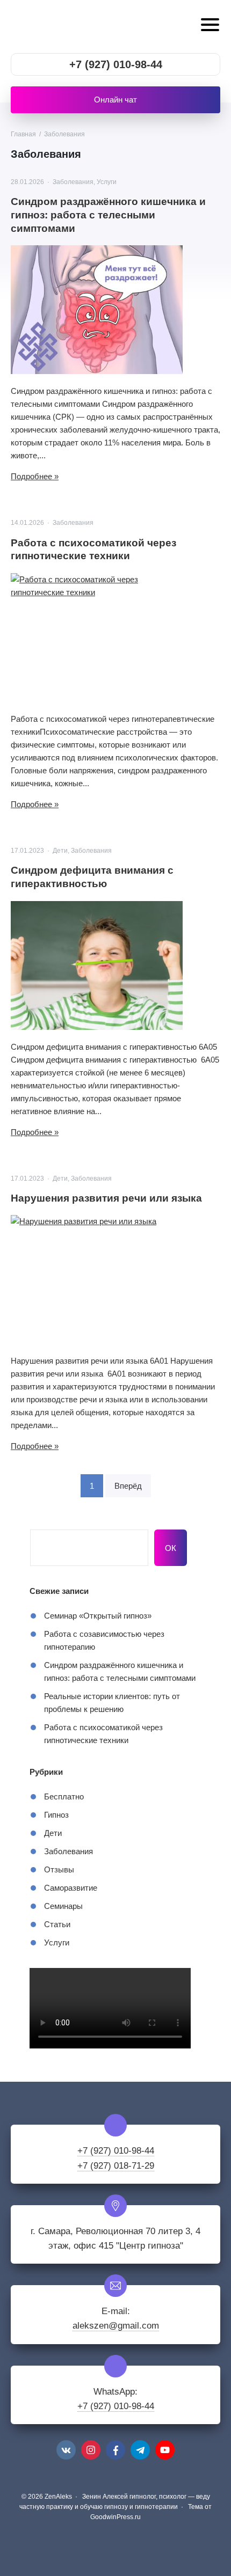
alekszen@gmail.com (116, 2326)
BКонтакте (66, 2450)
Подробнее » (35, 476)
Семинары (63, 1906)
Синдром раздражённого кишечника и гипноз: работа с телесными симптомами (108, 215)
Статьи (57, 1924)
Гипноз (56, 1815)
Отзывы (59, 1869)
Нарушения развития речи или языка (106, 1198)
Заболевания (73, 182)
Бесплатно (64, 1796)
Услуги (107, 182)
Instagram (91, 2450)
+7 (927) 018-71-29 (116, 2166)
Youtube (165, 2450)
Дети (60, 851)
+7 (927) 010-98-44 (116, 64)
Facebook (115, 2450)
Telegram (140, 2450)
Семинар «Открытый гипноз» (98, 1616)
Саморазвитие (71, 1888)
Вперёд (128, 1486)
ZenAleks (78, 27)
